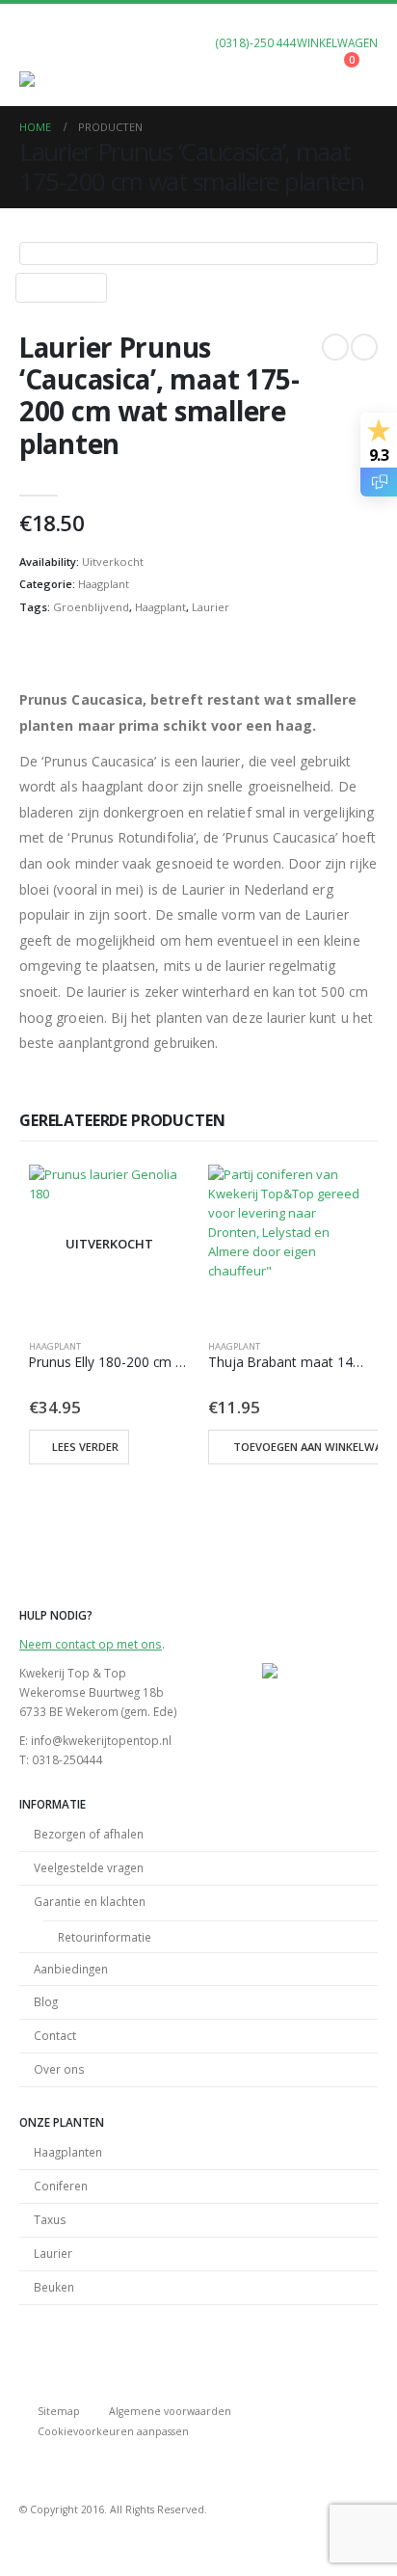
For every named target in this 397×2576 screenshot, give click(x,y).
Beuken (54, 2287)
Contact (55, 2035)
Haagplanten (68, 2152)
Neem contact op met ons (91, 1644)
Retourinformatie (105, 1937)
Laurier (211, 607)
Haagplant (104, 584)
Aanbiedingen (71, 1969)
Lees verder (85, 1447)
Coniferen (61, 2186)
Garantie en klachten (90, 1901)
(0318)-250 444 (256, 42)
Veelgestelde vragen (89, 1867)
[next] (364, 347)
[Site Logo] (58, 79)
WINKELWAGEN (337, 42)
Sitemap (59, 2411)
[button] (37, 47)
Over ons (59, 2069)
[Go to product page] (288, 1245)
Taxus (50, 2219)
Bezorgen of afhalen (89, 1834)
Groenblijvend (91, 607)
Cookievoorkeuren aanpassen (113, 2431)
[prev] (335, 347)
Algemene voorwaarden (170, 2411)
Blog (46, 2001)
